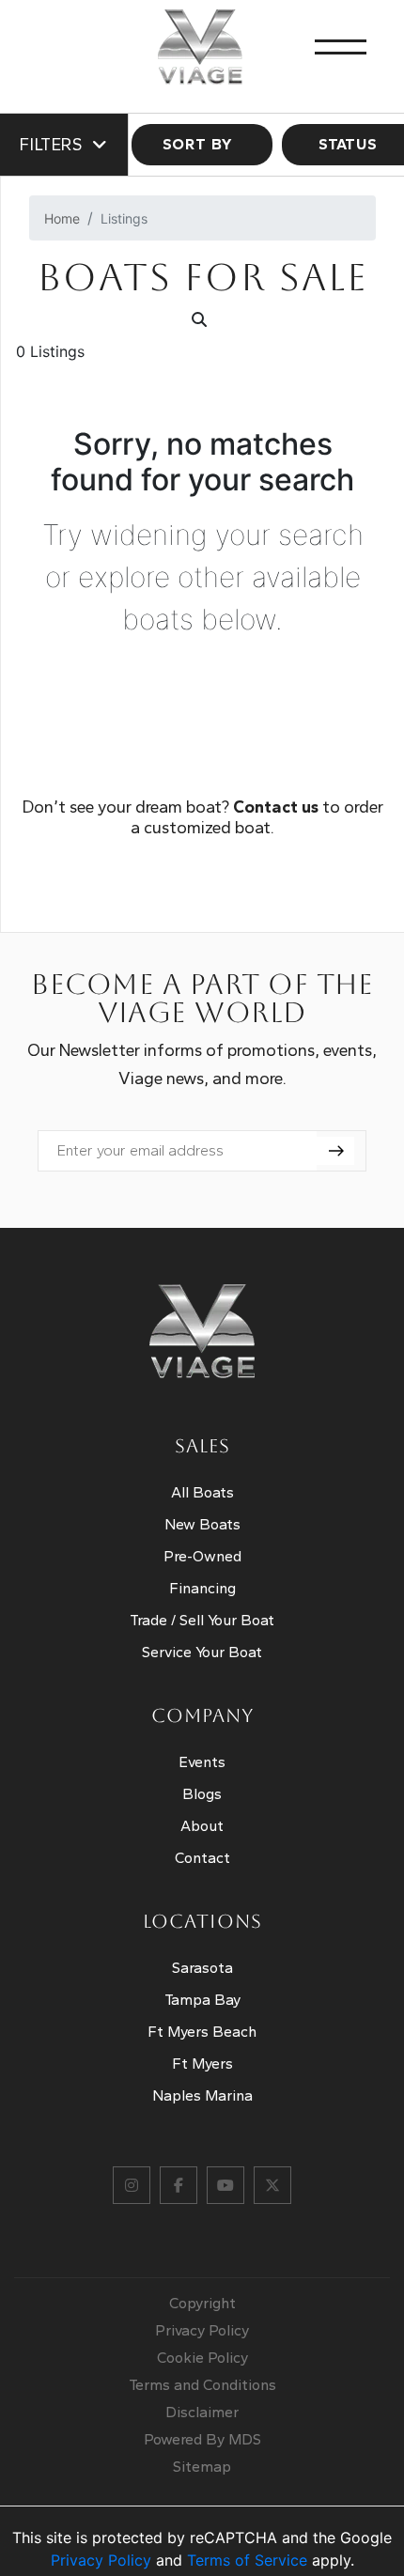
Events (202, 1762)
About (202, 1826)
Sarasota (202, 1968)
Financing (202, 1588)
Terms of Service (247, 2560)
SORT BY (198, 144)
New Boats (202, 1524)
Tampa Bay (202, 2000)
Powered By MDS (202, 2439)
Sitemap (202, 2467)
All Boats (202, 1492)
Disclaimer (202, 2412)
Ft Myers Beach (202, 2032)
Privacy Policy (202, 2330)
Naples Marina (202, 2095)
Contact (202, 1858)
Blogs (202, 1794)
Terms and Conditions (202, 2385)
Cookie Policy (202, 2358)
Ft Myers (202, 2064)
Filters (51, 145)
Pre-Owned (202, 1556)
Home (62, 218)
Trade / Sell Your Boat (202, 1620)
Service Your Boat (202, 1652)
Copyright (202, 2303)
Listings (124, 218)
